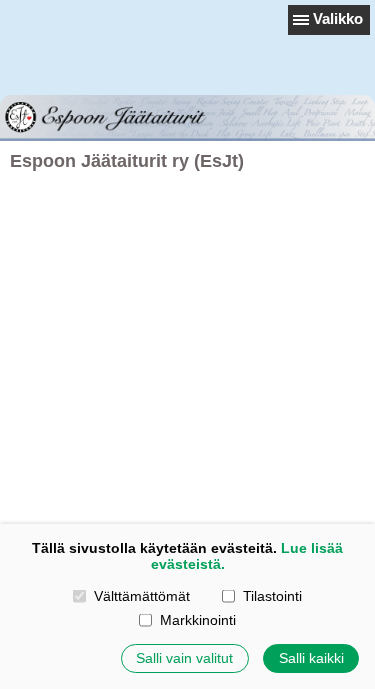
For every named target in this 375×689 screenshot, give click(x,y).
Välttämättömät (141, 596)
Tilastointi (272, 596)
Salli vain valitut (184, 658)
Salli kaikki (311, 658)
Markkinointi (197, 620)
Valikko (338, 18)
